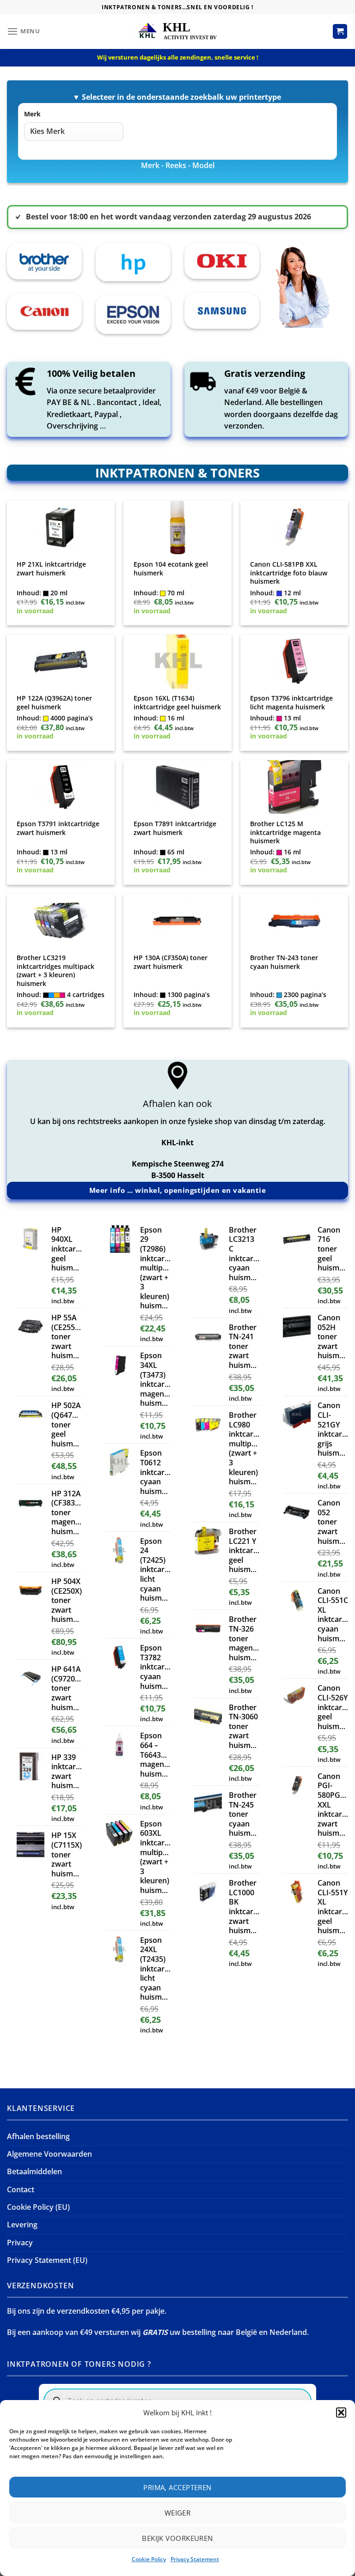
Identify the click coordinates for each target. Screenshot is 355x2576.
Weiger (178, 2513)
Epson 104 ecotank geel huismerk (171, 569)
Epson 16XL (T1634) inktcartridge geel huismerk (177, 703)
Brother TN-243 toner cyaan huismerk (284, 962)
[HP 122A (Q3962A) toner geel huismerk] (61, 662)
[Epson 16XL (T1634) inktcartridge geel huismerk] (178, 662)
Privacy (20, 2243)
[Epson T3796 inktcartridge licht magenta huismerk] (294, 662)
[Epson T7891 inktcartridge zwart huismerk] (178, 787)
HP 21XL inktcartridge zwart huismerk (51, 569)
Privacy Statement (195, 2559)
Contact (21, 2189)
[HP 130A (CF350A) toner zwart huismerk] (178, 921)
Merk (32, 114)
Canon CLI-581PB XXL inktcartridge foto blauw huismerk (289, 573)
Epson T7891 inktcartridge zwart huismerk (175, 828)
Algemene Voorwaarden (49, 2154)
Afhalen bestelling (38, 2136)
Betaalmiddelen (34, 2171)
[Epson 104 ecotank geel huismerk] (178, 528)
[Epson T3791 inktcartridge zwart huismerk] (61, 787)
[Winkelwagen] (340, 31)
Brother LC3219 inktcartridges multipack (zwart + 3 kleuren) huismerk (55, 971)
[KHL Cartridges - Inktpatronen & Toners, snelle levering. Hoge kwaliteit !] (177, 31)
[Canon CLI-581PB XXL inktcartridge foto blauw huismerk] (294, 528)
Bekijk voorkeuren (177, 2538)
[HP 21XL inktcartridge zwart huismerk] (61, 528)
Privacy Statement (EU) (47, 2260)
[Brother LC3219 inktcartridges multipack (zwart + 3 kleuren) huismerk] (61, 921)
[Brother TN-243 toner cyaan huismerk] (294, 921)
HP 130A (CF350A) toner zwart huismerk (171, 962)
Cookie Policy (149, 2559)
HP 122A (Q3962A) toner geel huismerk (54, 703)
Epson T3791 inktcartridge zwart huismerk (58, 828)
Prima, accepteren (177, 2487)
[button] (341, 2413)
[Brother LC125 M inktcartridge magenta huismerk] (294, 787)
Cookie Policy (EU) (38, 2207)
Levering (22, 2225)
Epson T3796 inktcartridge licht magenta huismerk (291, 703)
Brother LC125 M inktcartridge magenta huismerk (285, 832)
